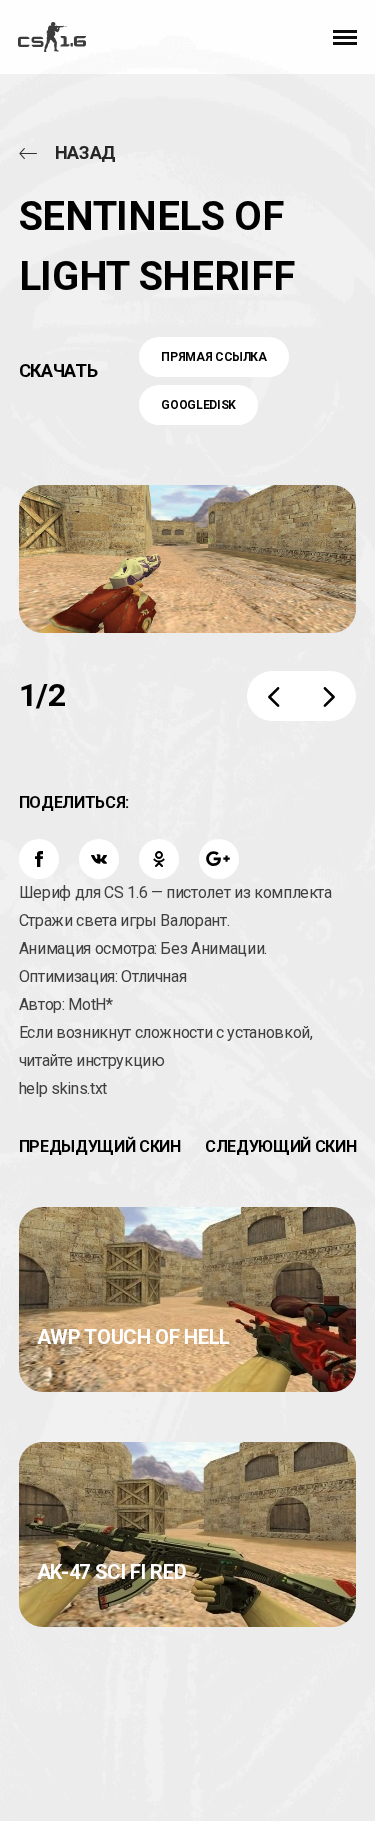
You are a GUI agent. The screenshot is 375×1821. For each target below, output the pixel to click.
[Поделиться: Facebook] (39, 859)
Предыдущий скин (100, 1146)
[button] (345, 37)
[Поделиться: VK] (99, 859)
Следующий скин (280, 1146)
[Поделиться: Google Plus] (219, 859)
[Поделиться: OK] (159, 859)
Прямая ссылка (213, 357)
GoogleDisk (198, 405)
